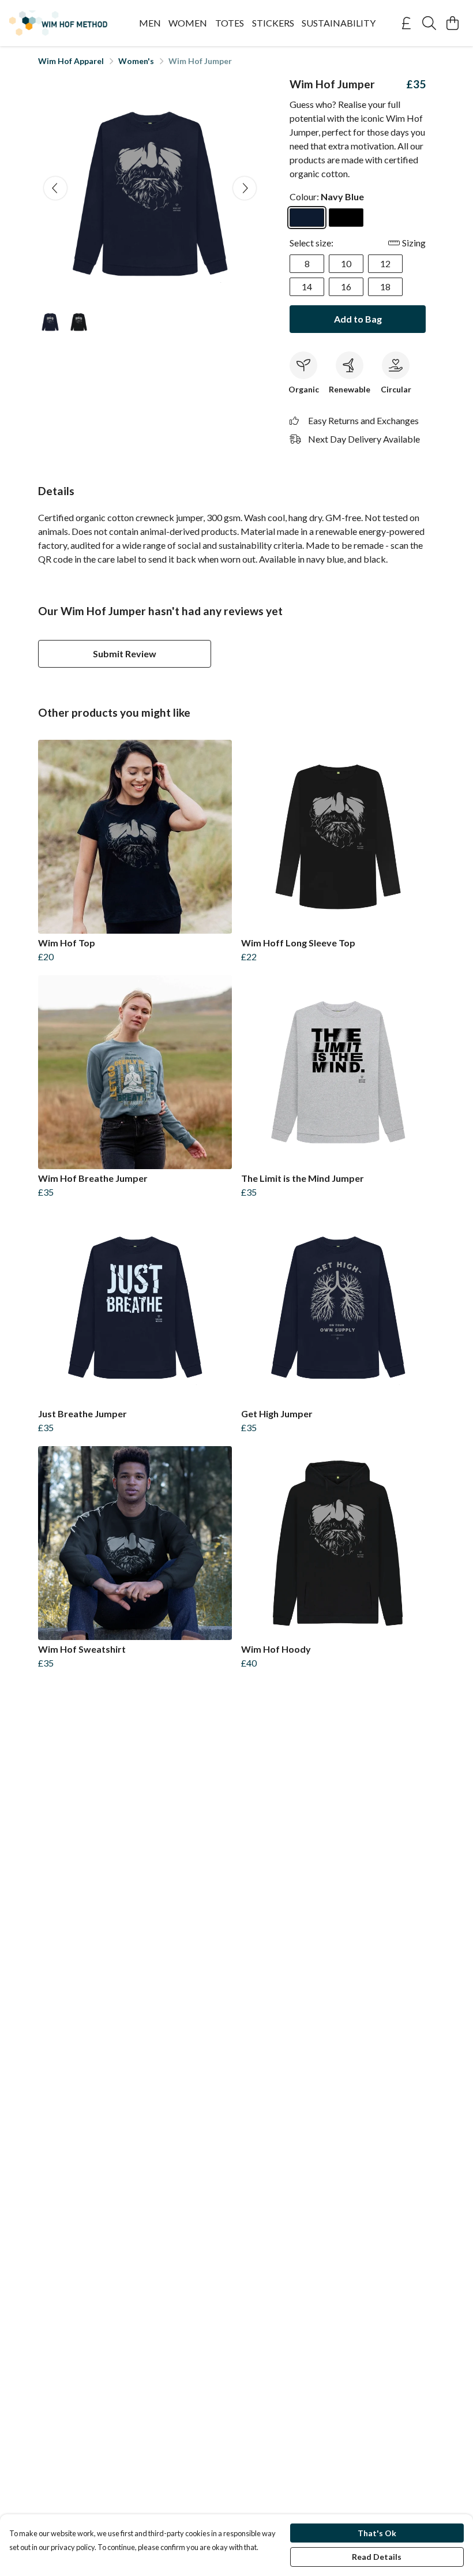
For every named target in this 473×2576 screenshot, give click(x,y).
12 (385, 263)
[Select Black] (346, 218)
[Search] (429, 23)
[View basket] (452, 23)
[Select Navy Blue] (307, 218)
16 (346, 287)
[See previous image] (55, 188)
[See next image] (245, 188)
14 (307, 287)
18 (385, 287)
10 (346, 263)
